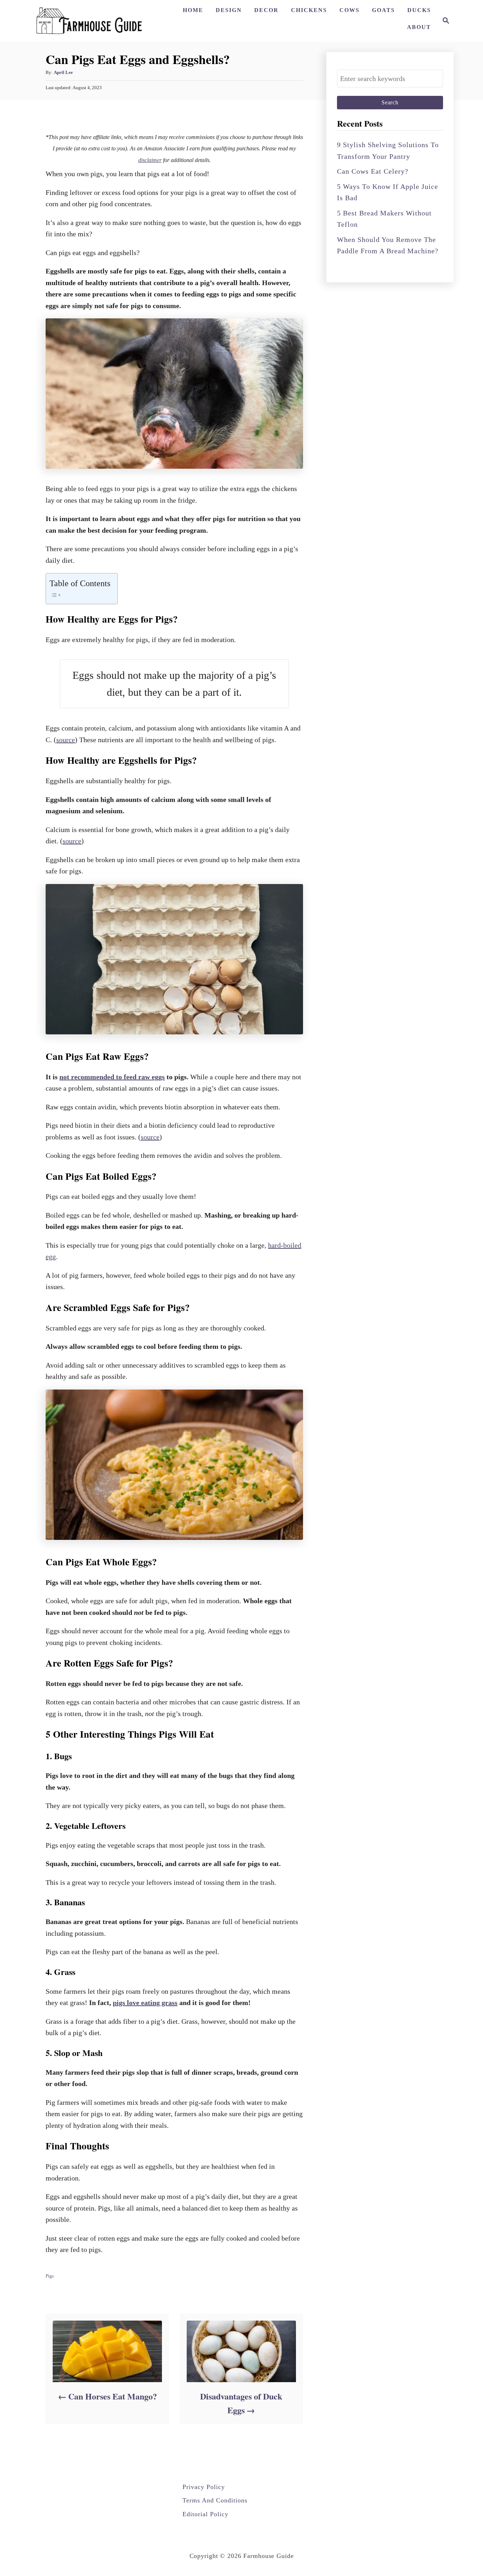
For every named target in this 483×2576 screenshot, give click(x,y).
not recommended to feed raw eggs (112, 1077)
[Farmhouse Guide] (89, 21)
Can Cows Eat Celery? (373, 171)
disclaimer (150, 160)
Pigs (50, 2276)
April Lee (63, 72)
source (66, 740)
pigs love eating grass (145, 2003)
